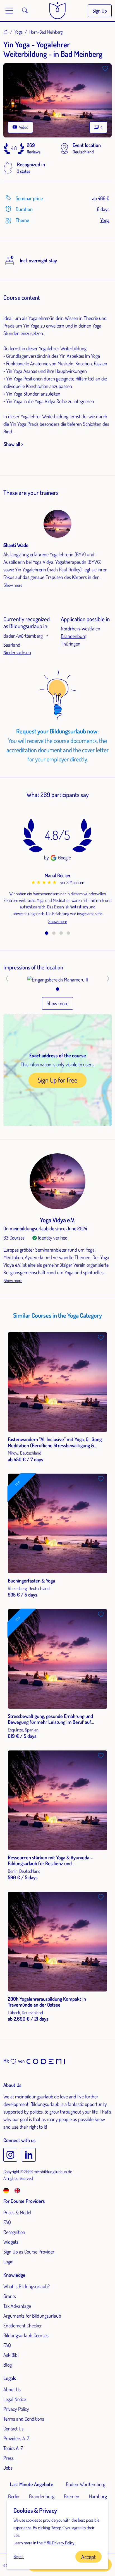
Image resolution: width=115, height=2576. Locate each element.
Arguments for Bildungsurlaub (32, 2316)
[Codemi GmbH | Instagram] (10, 2155)
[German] (8, 2190)
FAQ (7, 2222)
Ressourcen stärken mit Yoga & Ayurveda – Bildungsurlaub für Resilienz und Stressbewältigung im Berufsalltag (50, 1863)
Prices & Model (17, 2212)
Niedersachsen (17, 652)
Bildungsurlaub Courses (26, 2335)
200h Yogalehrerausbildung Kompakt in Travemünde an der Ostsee (47, 2002)
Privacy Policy (16, 2409)
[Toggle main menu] (9, 11)
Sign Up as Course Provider (29, 2252)
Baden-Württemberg (23, 636)
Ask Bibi (11, 2355)
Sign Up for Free (57, 1080)
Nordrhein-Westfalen (81, 628)
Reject (19, 2556)
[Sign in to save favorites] (105, 69)
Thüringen (71, 644)
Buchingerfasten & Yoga (31, 1581)
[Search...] (25, 11)
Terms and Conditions (24, 2419)
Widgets (11, 2242)
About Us (12, 2389)
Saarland (12, 645)
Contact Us (13, 2428)
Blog (8, 2365)
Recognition (14, 2232)
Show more (13, 585)
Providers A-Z (16, 2438)
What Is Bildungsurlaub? (27, 2286)
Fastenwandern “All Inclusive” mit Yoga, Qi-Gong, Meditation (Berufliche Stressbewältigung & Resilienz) (55, 1445)
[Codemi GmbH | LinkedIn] (29, 2155)
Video (23, 127)
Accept (88, 2557)
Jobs (8, 2468)
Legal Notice (15, 2399)
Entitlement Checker (23, 2325)
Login (8, 2261)
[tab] (47, 933)
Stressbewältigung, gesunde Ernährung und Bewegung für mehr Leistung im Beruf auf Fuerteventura (50, 1722)
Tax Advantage (17, 2306)
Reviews (34, 152)
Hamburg (98, 2496)
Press (9, 2458)
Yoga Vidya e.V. (57, 1220)
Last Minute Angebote (32, 2484)
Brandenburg (74, 636)
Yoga (19, 32)
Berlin (14, 2496)
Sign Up (100, 11)
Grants (10, 2296)
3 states (24, 171)
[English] (17, 2190)
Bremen (72, 2496)
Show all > (13, 444)
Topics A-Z (13, 2448)
